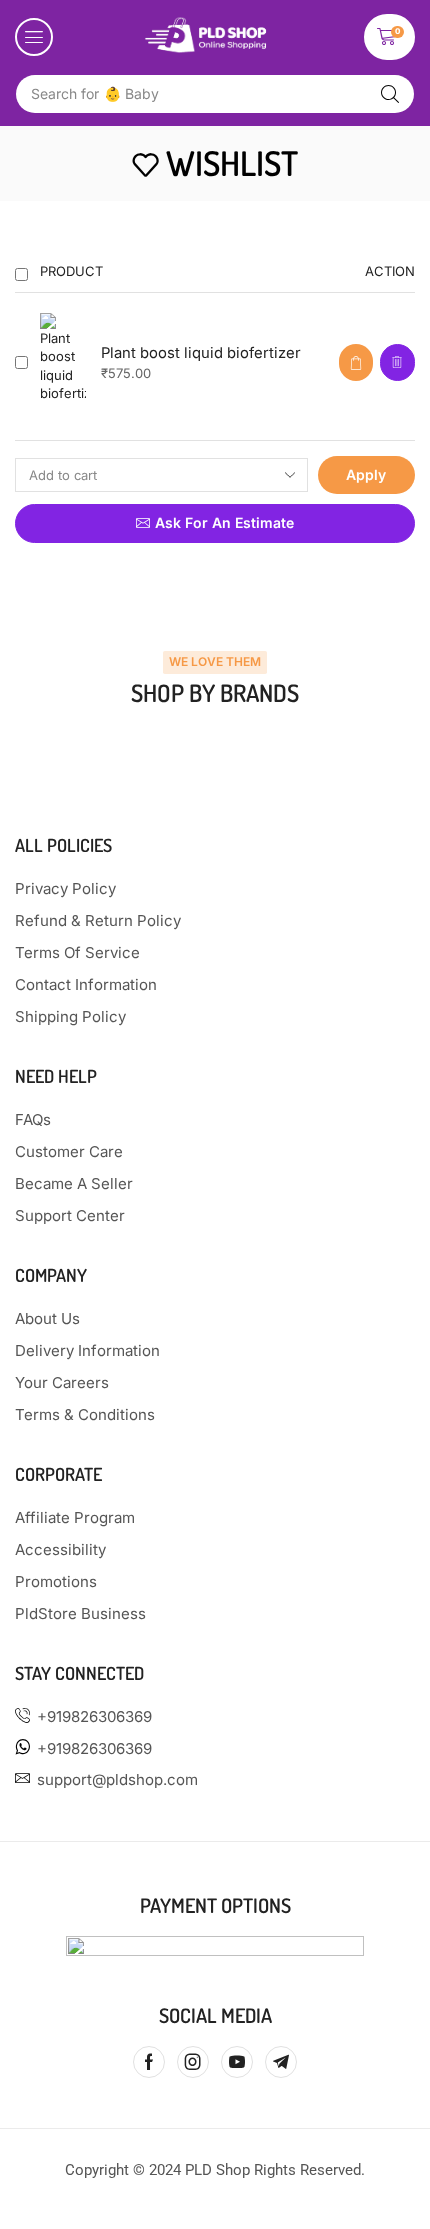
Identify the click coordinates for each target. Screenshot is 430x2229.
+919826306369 (94, 1716)
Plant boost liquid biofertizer (201, 353)
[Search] (390, 94)
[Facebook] (149, 2062)
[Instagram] (193, 2062)
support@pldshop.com (117, 1779)
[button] (34, 37)
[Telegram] (281, 2062)
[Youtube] (237, 2062)
